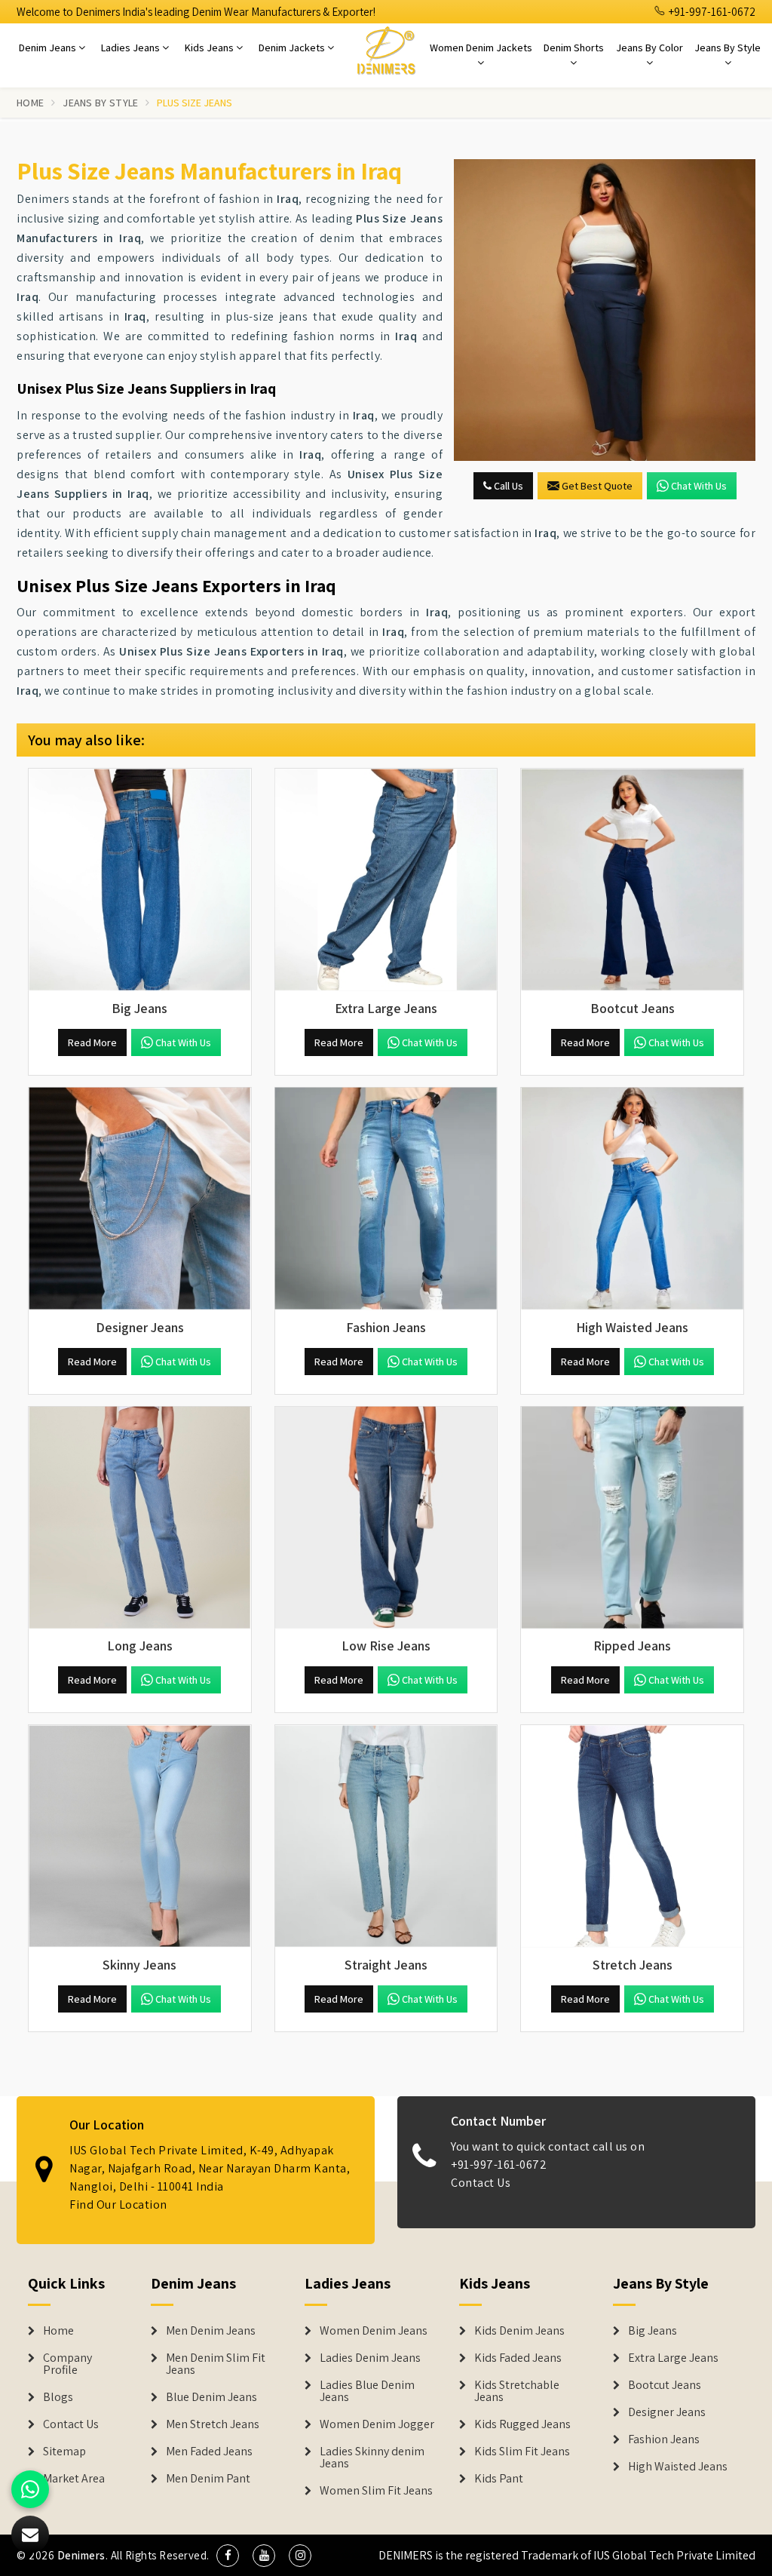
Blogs (58, 2397)
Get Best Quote (597, 486)
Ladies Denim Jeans (370, 2358)
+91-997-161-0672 (711, 12)
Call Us (507, 486)
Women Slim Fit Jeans (376, 2491)
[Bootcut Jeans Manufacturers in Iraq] (632, 880)
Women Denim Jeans (374, 2331)
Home (30, 103)
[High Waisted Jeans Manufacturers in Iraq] (632, 1199)
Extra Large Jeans (673, 2358)
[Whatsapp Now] (30, 2489)
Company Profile (67, 2364)
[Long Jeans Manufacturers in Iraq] (140, 1518)
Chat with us (699, 486)
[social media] (228, 2556)
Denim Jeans (49, 48)
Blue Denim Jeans (211, 2397)
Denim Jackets (293, 48)
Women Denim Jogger (377, 2424)
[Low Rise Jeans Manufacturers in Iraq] (386, 1518)
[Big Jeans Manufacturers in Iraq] (140, 880)
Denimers (81, 2555)
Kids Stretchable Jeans (517, 2391)
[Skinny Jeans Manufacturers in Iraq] (140, 1836)
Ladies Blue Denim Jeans (367, 2391)
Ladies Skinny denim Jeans (372, 2458)
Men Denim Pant (208, 2479)
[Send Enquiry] (605, 310)
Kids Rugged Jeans (522, 2424)
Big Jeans (653, 2331)
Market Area (74, 2479)
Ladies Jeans (132, 48)
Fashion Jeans (664, 2439)
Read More (92, 1042)
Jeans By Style (728, 48)
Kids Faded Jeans (518, 2358)
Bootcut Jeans (665, 2385)
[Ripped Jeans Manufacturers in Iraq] (632, 1518)
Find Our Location (118, 2204)
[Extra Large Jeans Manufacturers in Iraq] (386, 880)
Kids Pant (499, 2479)
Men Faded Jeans (209, 2452)
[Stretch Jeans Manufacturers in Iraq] (632, 1836)
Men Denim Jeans (211, 2331)
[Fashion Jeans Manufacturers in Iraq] (386, 1199)
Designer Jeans (667, 2412)
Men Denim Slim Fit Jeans (216, 2364)
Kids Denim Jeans (519, 2331)
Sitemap (64, 2452)
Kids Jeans (210, 48)
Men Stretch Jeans (213, 2424)
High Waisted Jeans (678, 2467)
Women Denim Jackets (481, 48)
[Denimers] (386, 50)
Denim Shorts (574, 48)
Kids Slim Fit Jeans (522, 2452)
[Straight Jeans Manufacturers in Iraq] (386, 1836)
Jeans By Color (649, 48)
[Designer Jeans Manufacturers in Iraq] (140, 1199)
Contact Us (481, 2183)
